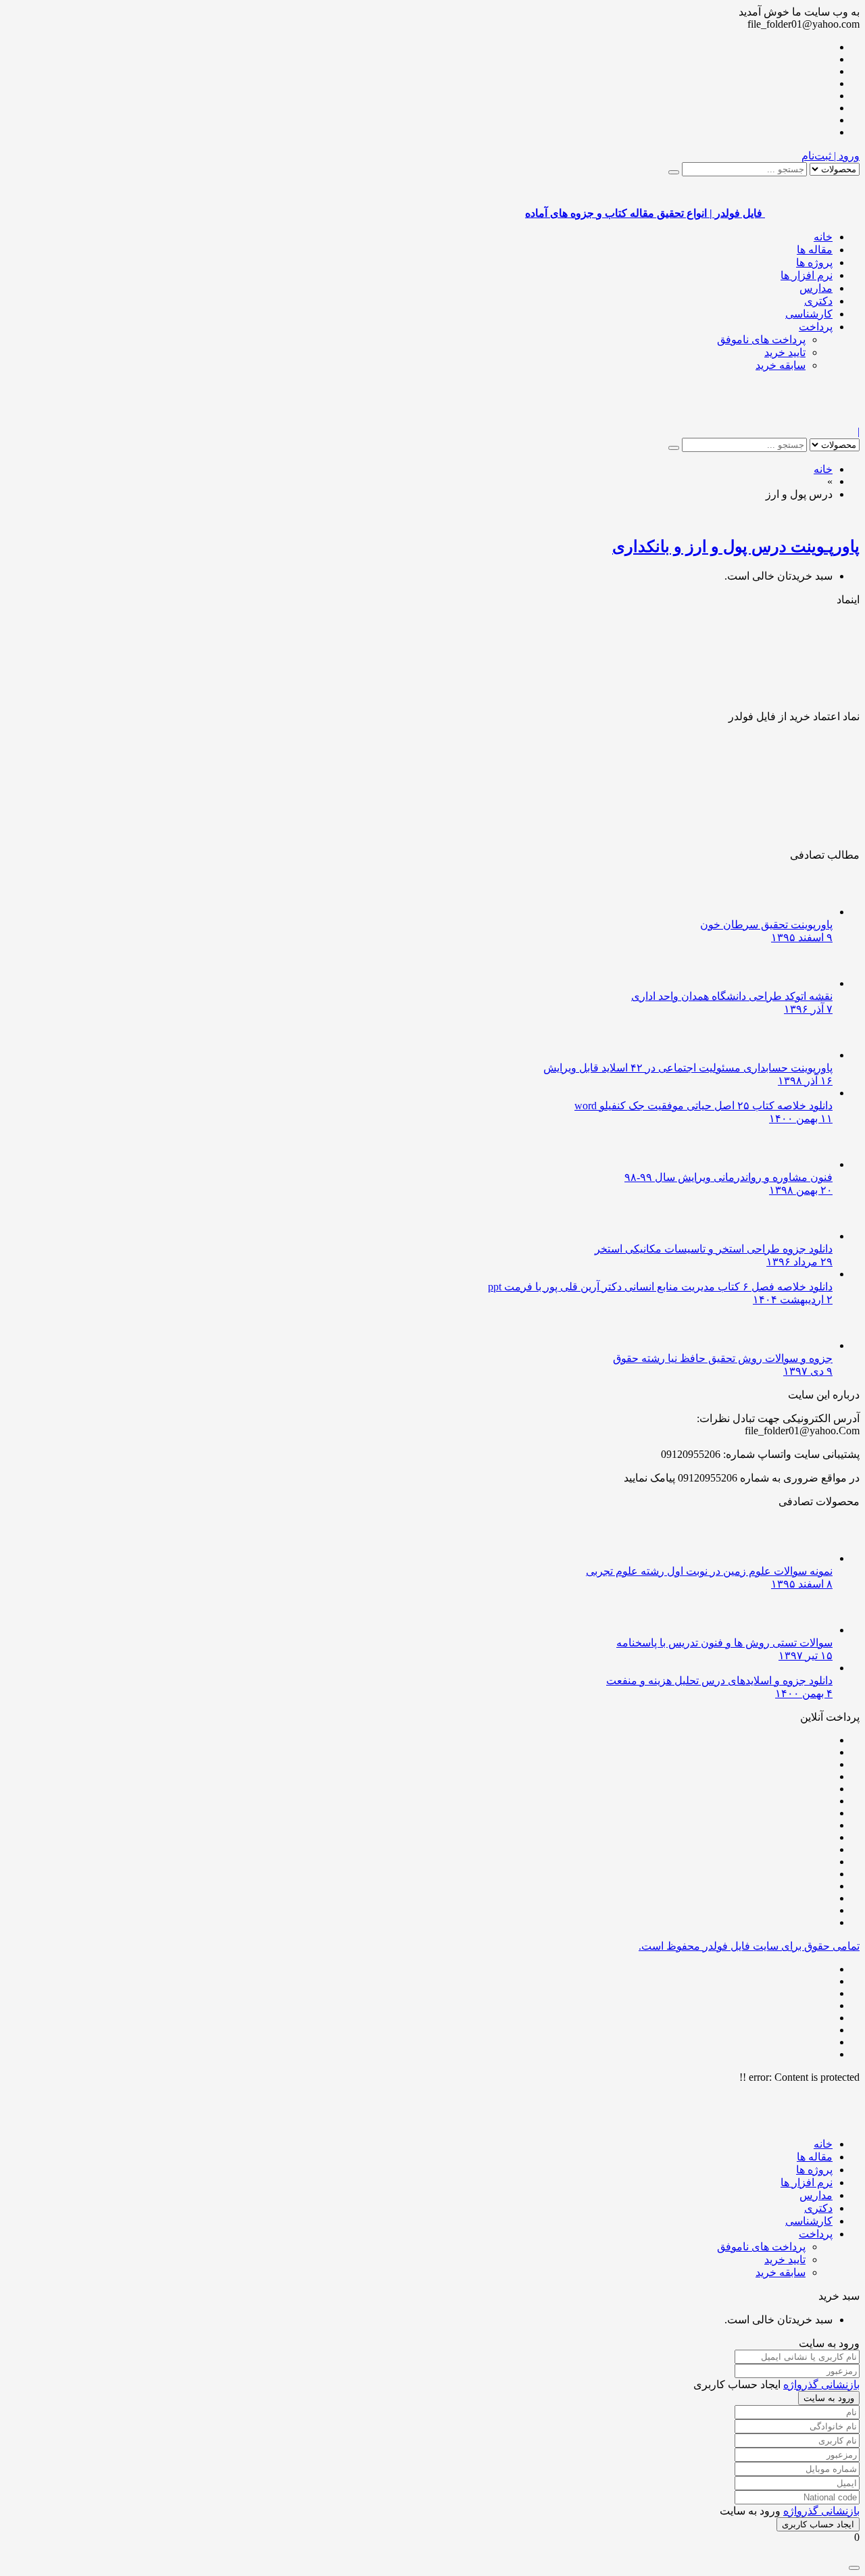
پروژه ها (814, 262)
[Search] (674, 172)
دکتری (818, 301)
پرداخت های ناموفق (761, 339)
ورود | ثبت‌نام (831, 156)
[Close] (854, 2568)
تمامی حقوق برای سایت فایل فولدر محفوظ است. (749, 1946)
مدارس (816, 288)
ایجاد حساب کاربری (818, 2524)
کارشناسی (809, 314)
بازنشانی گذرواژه (821, 2384)
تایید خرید (785, 352)
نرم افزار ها (807, 275)
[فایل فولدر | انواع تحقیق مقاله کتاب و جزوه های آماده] (812, 419)
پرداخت (816, 327)
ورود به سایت (829, 2398)
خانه (823, 237)
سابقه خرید (781, 365)
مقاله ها (815, 250)
